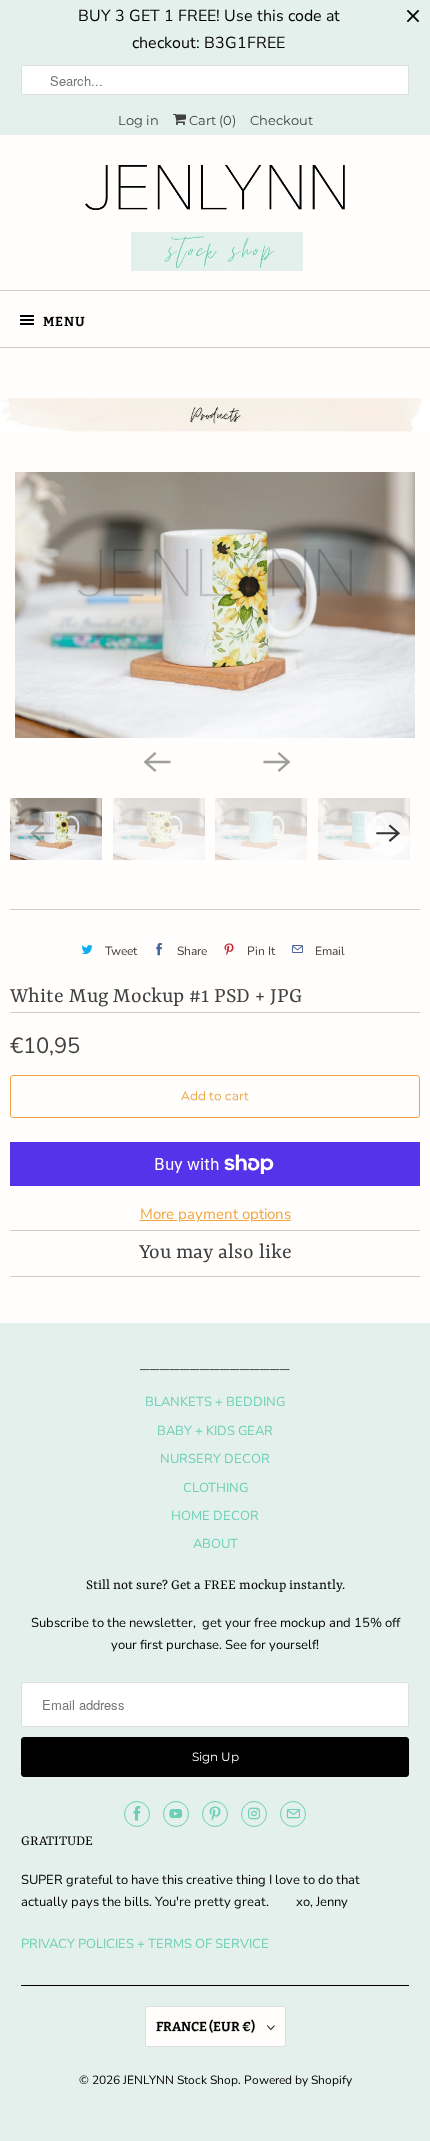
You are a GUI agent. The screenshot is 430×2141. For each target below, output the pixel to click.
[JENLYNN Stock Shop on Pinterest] (215, 1814)
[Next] (275, 760)
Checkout (281, 120)
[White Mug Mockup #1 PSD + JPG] (215, 605)
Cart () (211, 120)
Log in (138, 120)
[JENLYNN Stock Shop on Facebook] (137, 1814)
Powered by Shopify (298, 2080)
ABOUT (215, 1544)
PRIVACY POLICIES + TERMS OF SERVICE (145, 1944)
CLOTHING (215, 1488)
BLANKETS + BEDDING (215, 1402)
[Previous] (155, 760)
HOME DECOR (215, 1516)
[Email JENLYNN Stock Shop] (293, 1814)
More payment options (215, 1214)
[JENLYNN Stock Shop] (215, 220)
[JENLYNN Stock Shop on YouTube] (176, 1814)
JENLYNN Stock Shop (180, 2080)
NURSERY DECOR (215, 1459)
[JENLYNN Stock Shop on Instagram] (254, 1814)
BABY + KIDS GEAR (215, 1431)
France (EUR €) (206, 2026)
